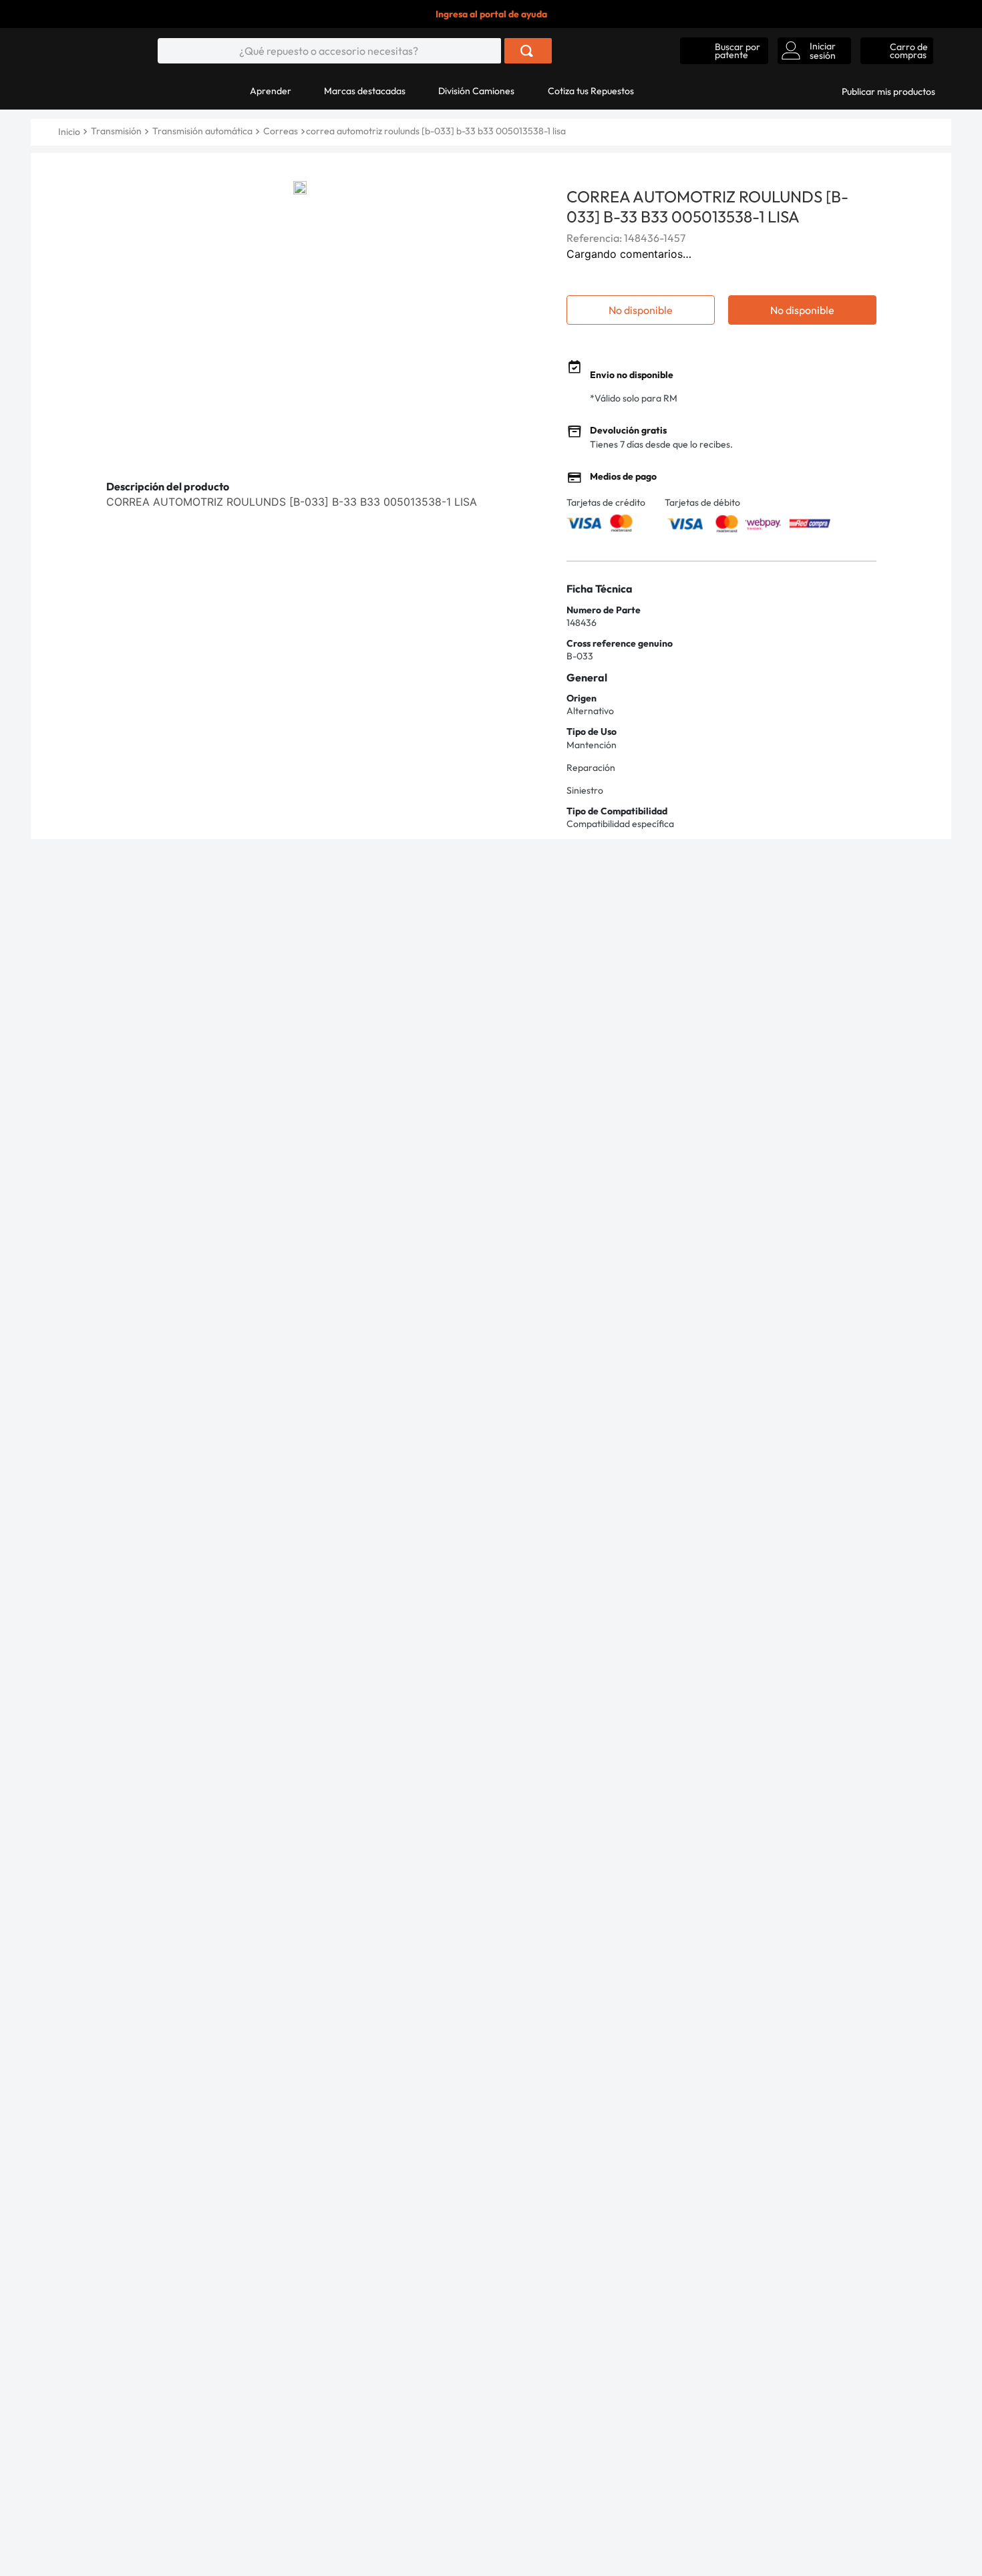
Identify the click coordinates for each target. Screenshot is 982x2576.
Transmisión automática (202, 131)
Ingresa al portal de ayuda (491, 14)
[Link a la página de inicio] (70, 132)
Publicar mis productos (888, 92)
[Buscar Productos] (527, 51)
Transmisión (116, 131)
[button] (724, 51)
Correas (281, 131)
